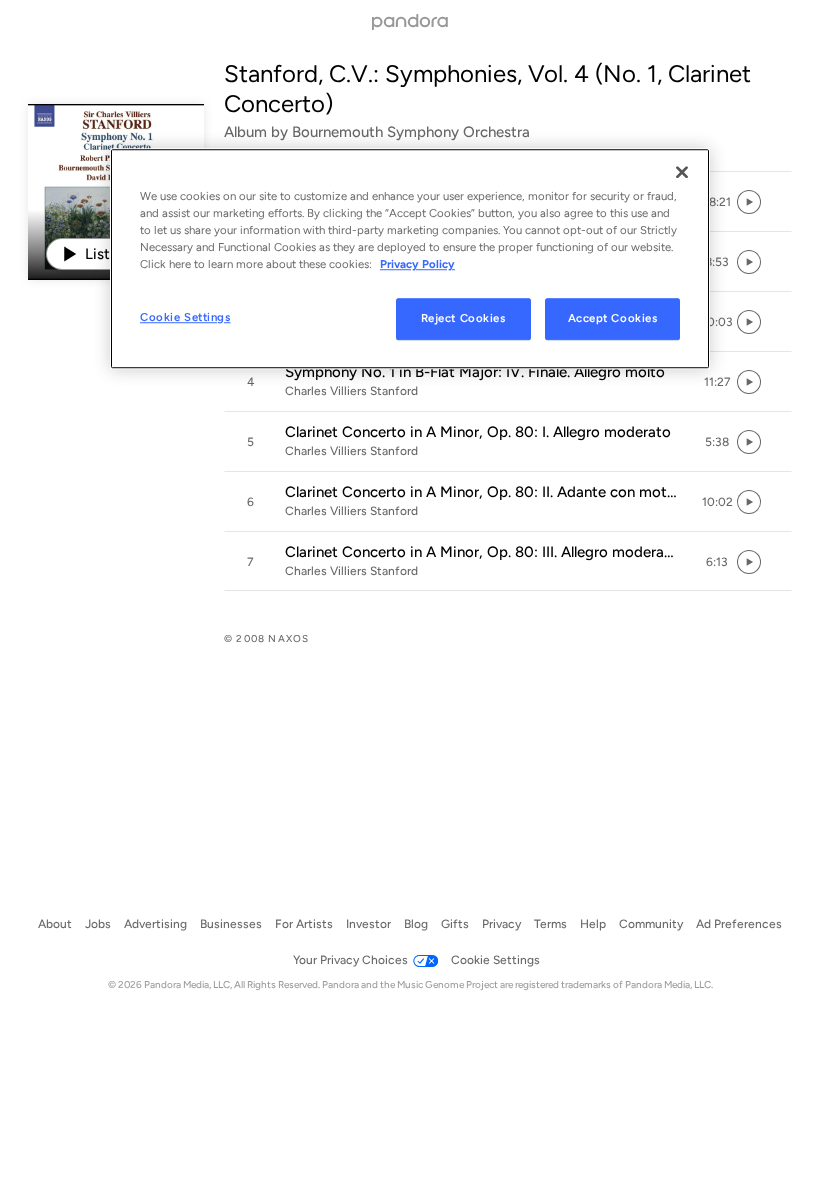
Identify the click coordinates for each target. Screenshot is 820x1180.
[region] (410, 258)
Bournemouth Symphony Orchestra (411, 132)
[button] (717, 202)
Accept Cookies (613, 319)
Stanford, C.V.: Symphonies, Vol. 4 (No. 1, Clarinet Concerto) (487, 88)
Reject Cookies (463, 319)
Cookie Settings (185, 318)
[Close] (682, 172)
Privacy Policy (417, 264)
